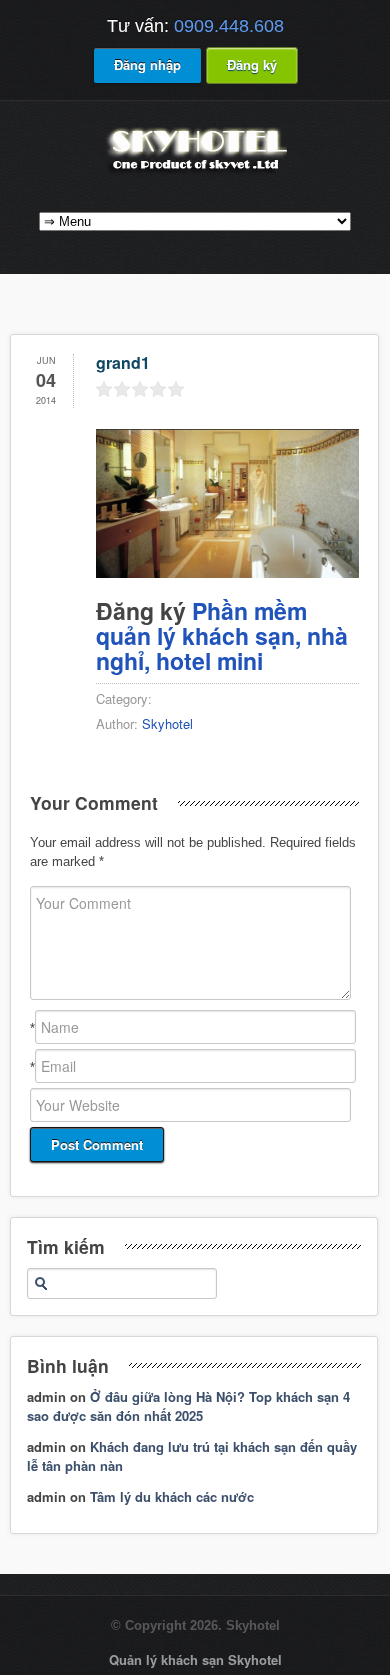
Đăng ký (252, 64)
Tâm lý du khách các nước (172, 1496)
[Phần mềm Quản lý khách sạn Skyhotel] (195, 172)
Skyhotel (167, 723)
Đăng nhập (147, 64)
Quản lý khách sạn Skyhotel (195, 1659)
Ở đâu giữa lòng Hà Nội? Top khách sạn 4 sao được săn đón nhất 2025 (188, 1406)
